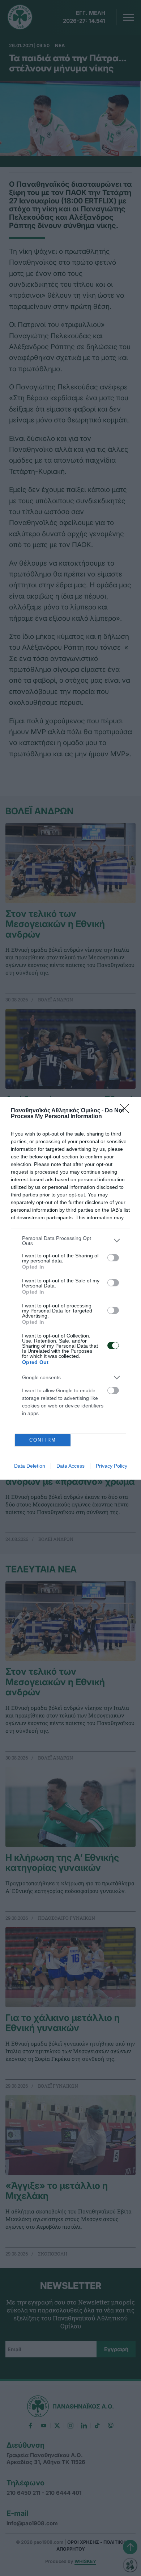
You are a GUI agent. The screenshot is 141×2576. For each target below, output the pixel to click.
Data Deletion (30, 1466)
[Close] (127, 1111)
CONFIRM (43, 1440)
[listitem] (70, 1241)
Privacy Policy (112, 1466)
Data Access (70, 1466)
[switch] (113, 1258)
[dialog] (70, 1288)
